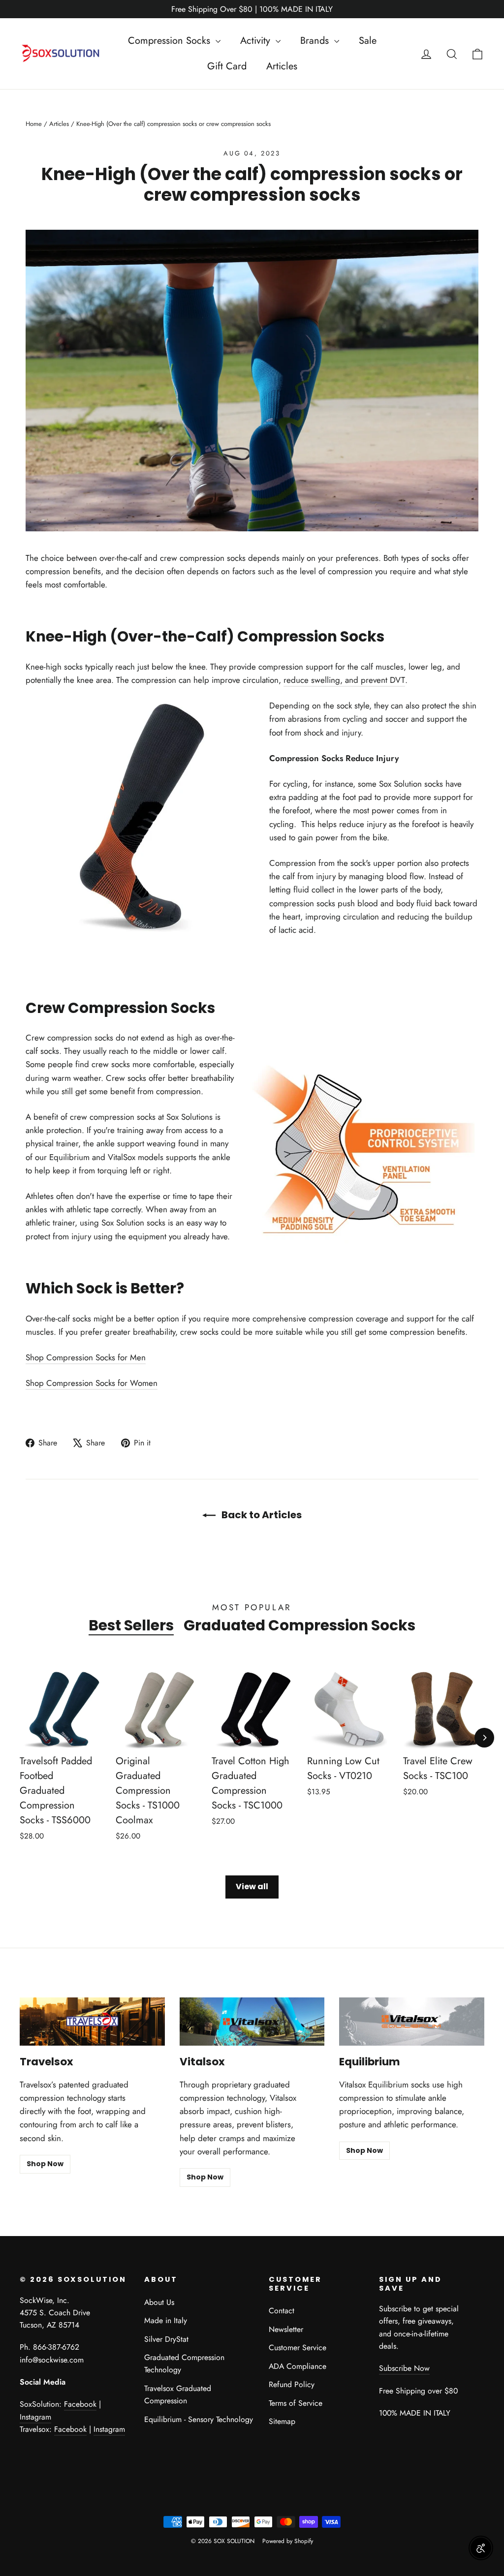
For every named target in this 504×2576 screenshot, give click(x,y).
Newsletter (286, 2329)
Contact (282, 2311)
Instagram (35, 2417)
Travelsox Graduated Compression (178, 2394)
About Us (159, 2302)
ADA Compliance (298, 2366)
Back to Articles (261, 1515)
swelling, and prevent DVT (357, 680)
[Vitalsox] (252, 2022)
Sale (368, 41)
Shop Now (45, 2164)
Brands (316, 41)
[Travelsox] (92, 2022)
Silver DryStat (166, 2339)
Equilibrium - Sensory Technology (199, 2419)
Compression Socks (171, 41)
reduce (296, 680)
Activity (257, 41)
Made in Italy (166, 2320)
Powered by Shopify (288, 2541)
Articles (282, 66)
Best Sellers (131, 1625)
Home (34, 124)
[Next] (484, 1738)
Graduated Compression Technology (184, 2363)
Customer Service (298, 2347)
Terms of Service (296, 2403)
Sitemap (282, 2421)
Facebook (80, 2404)
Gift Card (227, 66)
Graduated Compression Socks (299, 1625)
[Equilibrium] (412, 2022)
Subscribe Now (404, 2368)
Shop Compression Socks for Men (86, 1357)
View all (252, 1886)
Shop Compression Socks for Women (92, 1383)
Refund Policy (292, 2384)
